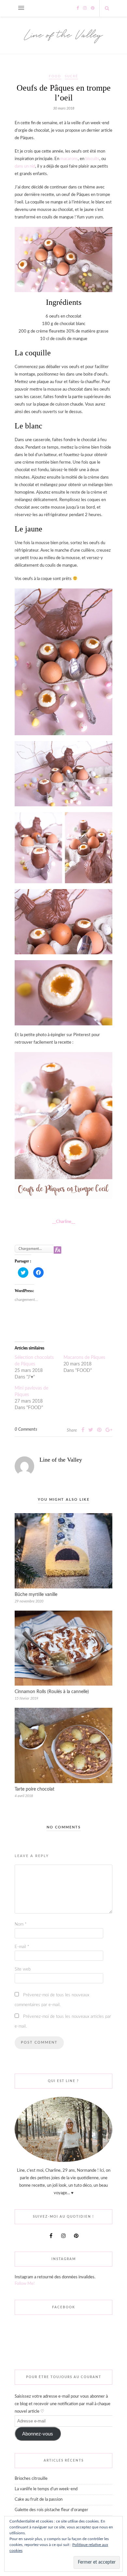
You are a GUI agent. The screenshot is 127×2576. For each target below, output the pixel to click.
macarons (69, 159)
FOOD (55, 76)
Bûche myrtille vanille (36, 1595)
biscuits (92, 159)
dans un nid (25, 166)
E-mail (22, 1947)
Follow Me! (25, 2284)
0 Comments (26, 1429)
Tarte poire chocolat (35, 1789)
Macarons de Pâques (84, 1358)
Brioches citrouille (31, 2479)
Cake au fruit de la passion (39, 2500)
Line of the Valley (61, 1460)
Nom (21, 1924)
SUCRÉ (71, 76)
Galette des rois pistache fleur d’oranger (51, 2510)
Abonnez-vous (38, 2434)
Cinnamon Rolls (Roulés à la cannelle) (52, 1692)
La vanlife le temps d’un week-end (46, 2489)
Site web (23, 1969)
